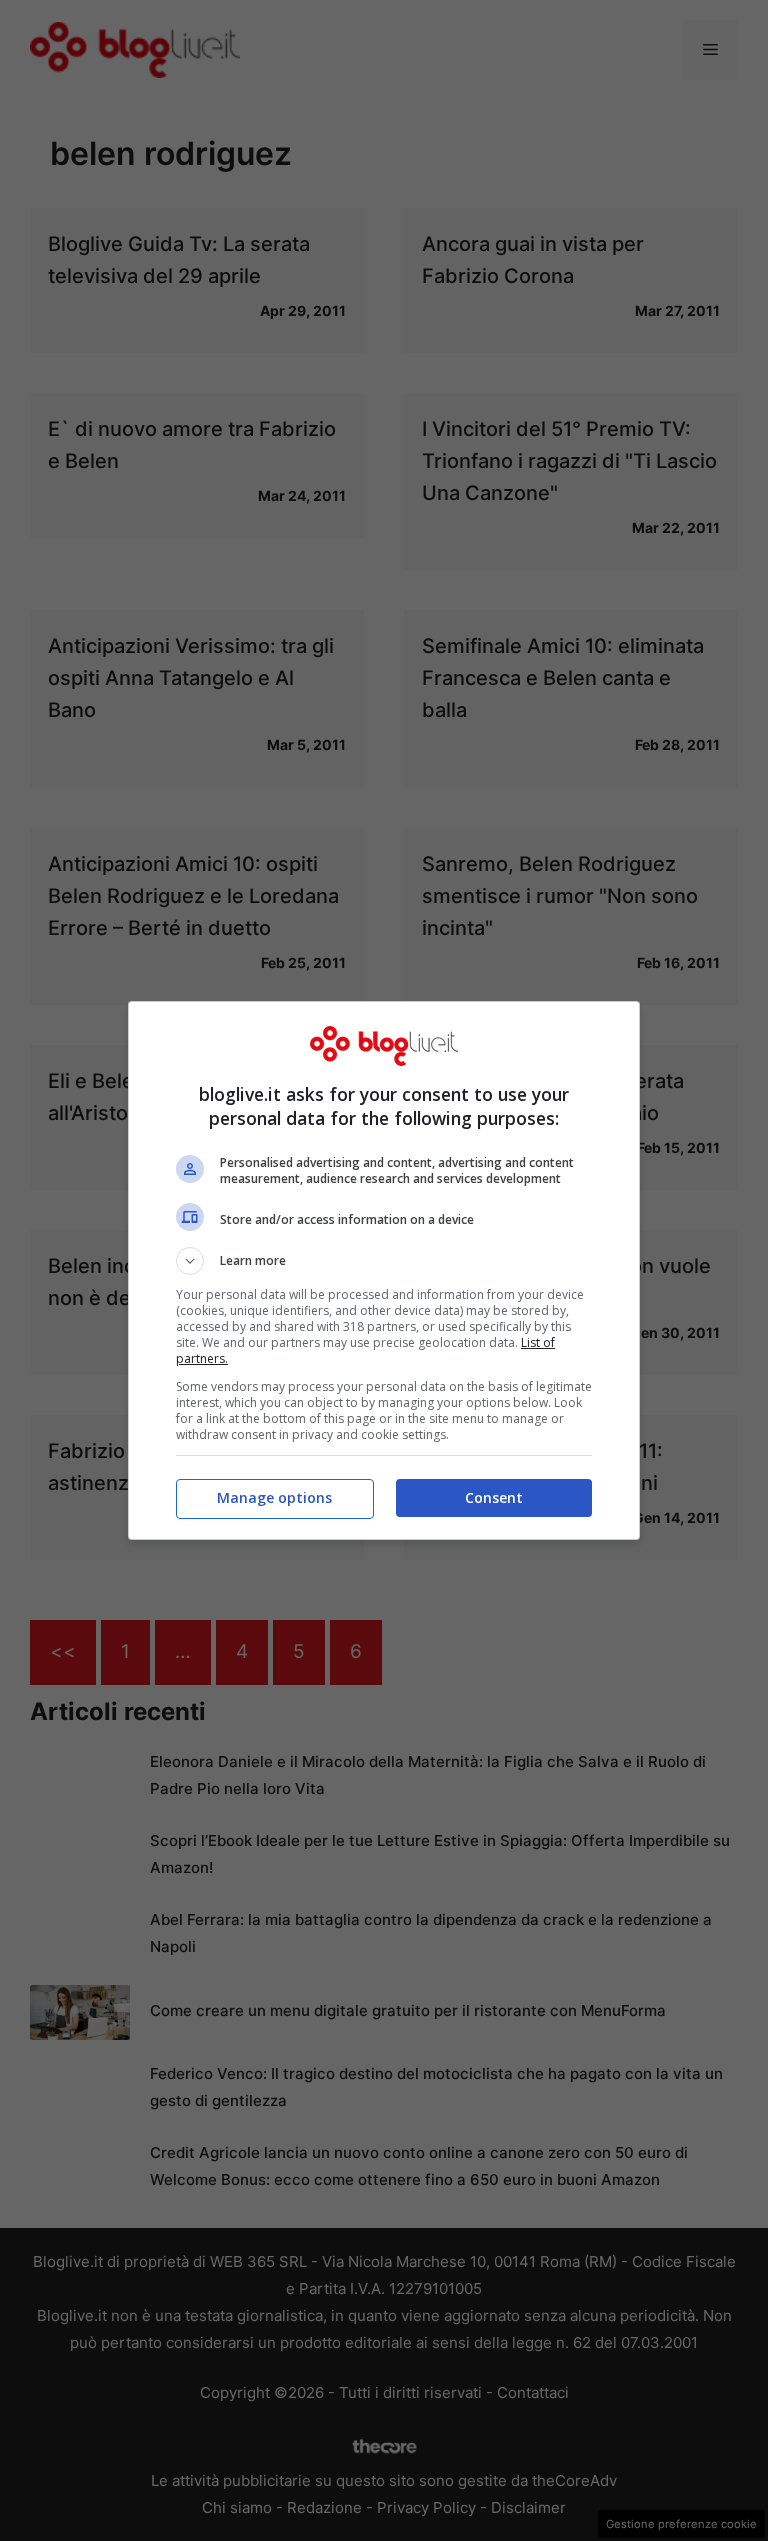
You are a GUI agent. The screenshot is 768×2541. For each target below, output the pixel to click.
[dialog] (384, 1270)
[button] (384, 1261)
